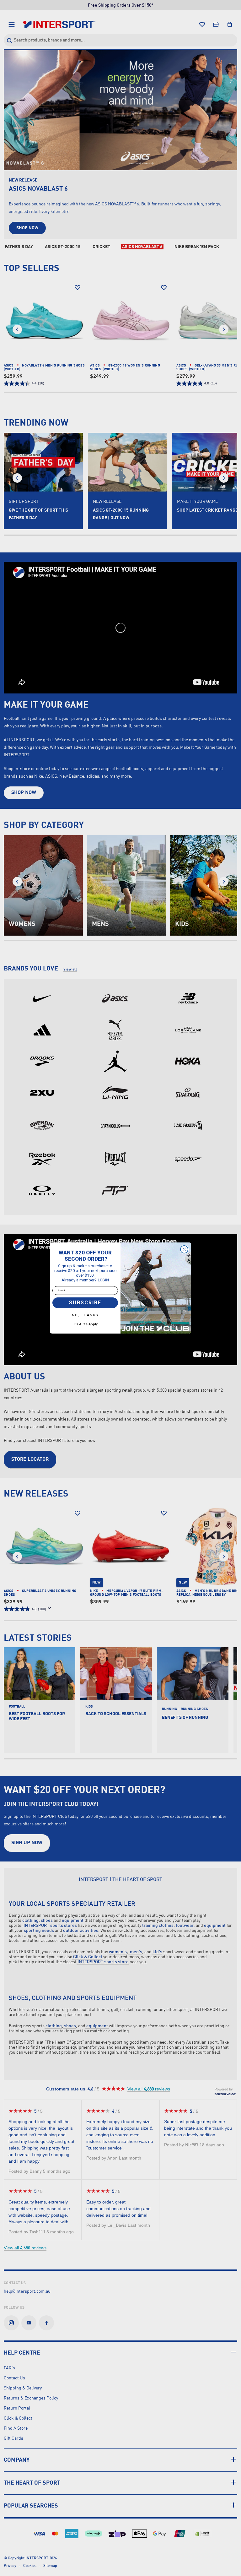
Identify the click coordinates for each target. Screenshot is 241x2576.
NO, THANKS (85, 1315)
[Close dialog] (184, 1249)
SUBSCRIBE (85, 1303)
